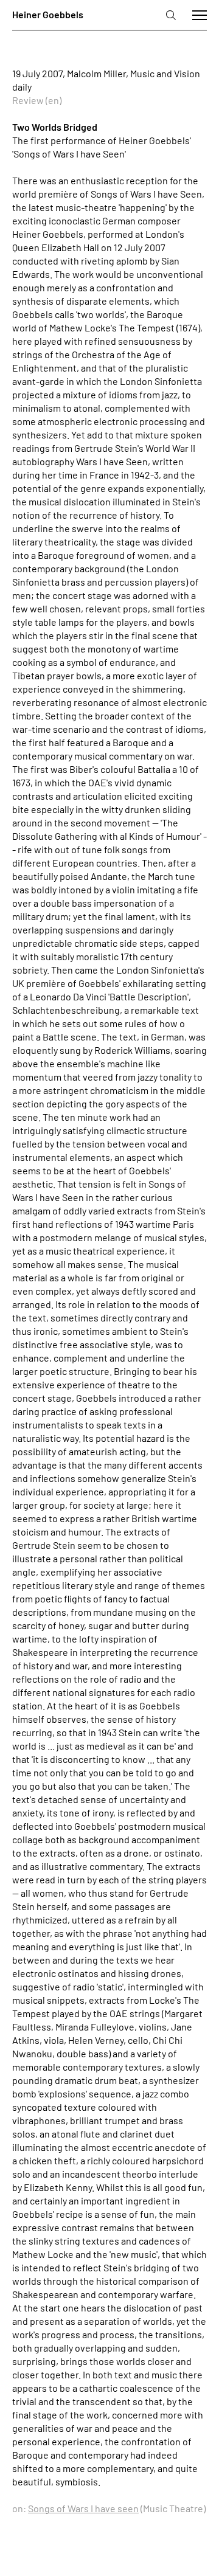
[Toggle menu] (200, 15)
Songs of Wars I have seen (83, 2508)
